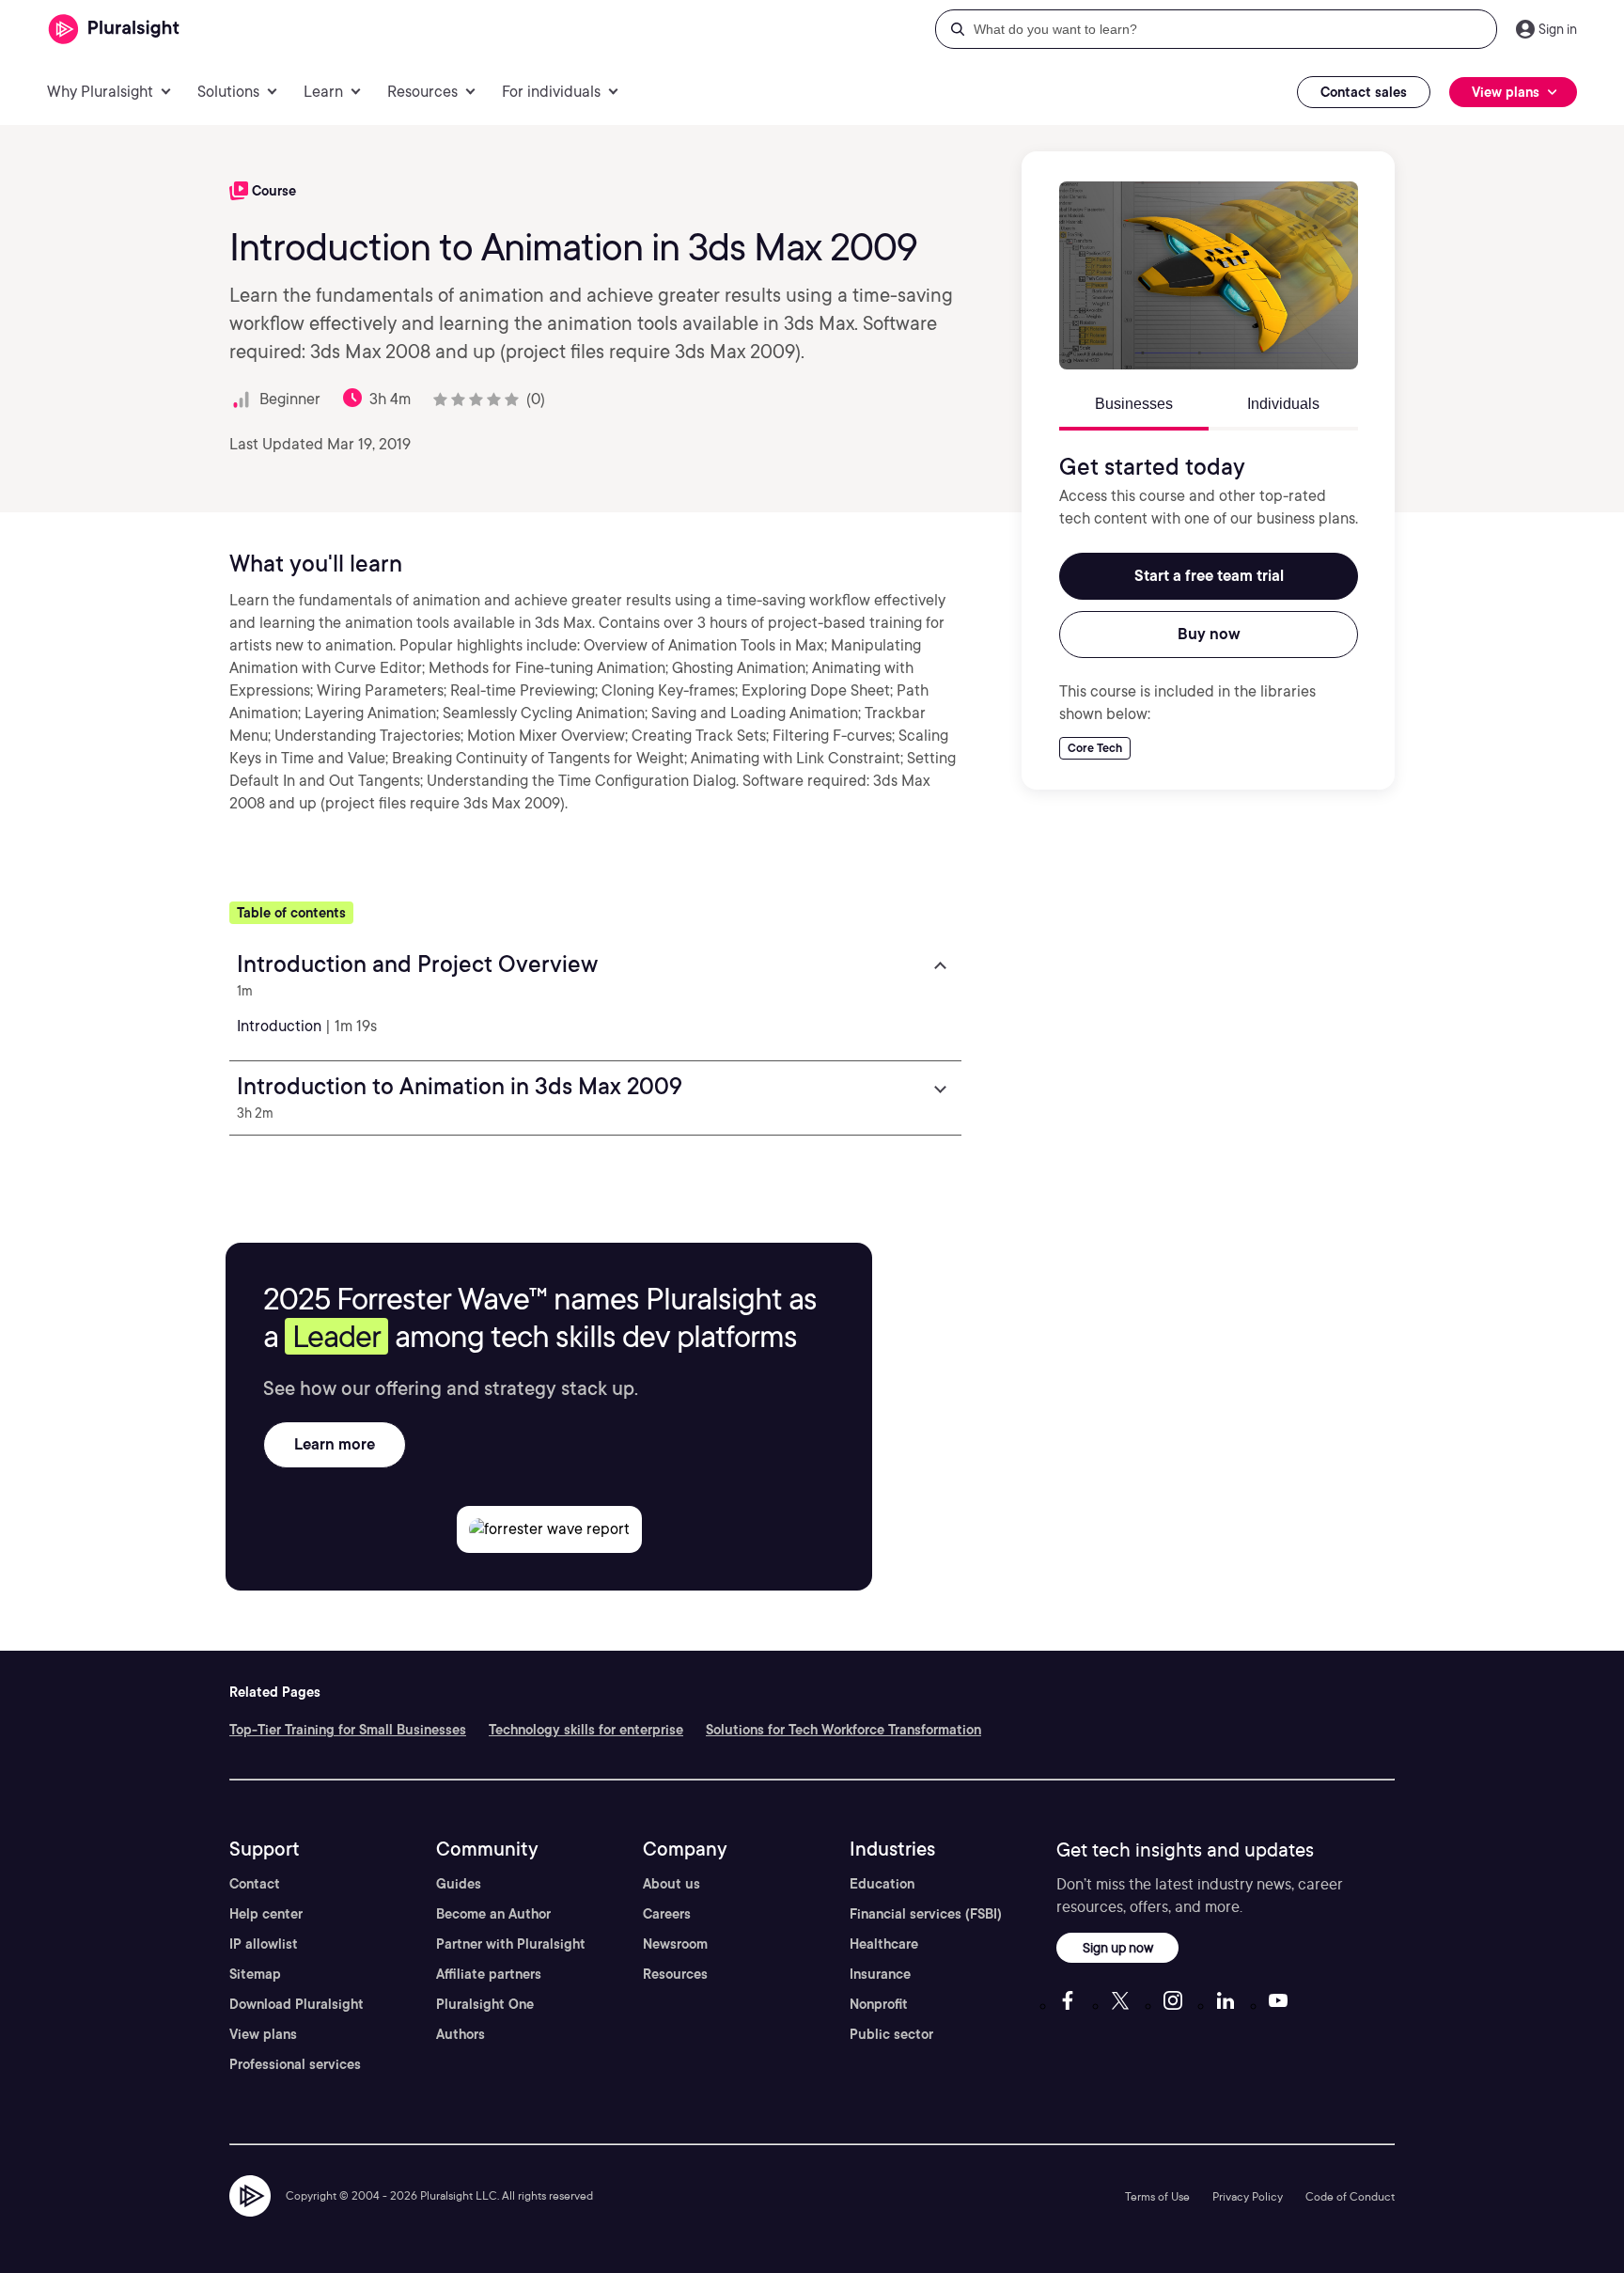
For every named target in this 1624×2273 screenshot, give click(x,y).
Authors (461, 2034)
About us (671, 1884)
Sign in (1558, 29)
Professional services (295, 2064)
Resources (675, 1974)
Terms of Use (1157, 2196)
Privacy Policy (1248, 2196)
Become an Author (493, 1914)
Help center (266, 1914)
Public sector (891, 2034)
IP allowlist (264, 1944)
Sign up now (1118, 1947)
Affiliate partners (489, 1974)
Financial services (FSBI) (926, 1914)
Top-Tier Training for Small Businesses (348, 1730)
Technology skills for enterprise (586, 1730)
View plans (263, 2034)
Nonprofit (879, 2004)
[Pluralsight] (114, 30)
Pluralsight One (485, 2004)
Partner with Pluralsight (511, 1944)
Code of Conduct (1350, 2196)
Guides (459, 1884)
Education (882, 1884)
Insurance (880, 1974)
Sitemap (255, 1974)
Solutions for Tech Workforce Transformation (843, 1730)
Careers (667, 1914)
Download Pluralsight (297, 2004)
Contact (255, 1884)
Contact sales (1364, 92)
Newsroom (675, 1944)
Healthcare (884, 1944)
